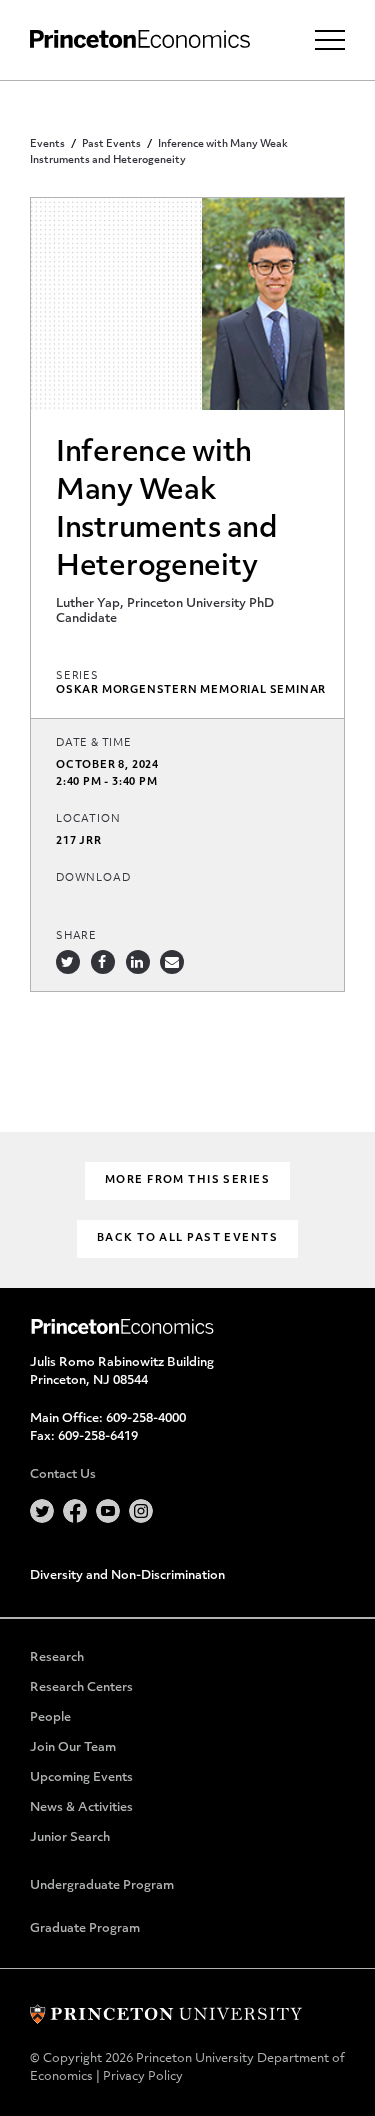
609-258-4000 (146, 1419)
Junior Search (70, 1838)
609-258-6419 (98, 1437)
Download (93, 878)
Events (47, 144)
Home (140, 39)
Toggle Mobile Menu (330, 40)
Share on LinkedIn (138, 962)
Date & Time (94, 743)
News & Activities (81, 1808)
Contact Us (63, 1475)
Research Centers (81, 1688)
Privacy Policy (143, 2077)
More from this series (187, 1180)
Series (77, 676)
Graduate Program (85, 1929)
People (50, 1718)
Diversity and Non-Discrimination (127, 1576)
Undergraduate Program (102, 1886)
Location (88, 819)
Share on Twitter (68, 962)
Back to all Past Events (187, 1238)
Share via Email (172, 962)
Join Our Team (73, 1748)
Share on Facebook (103, 962)
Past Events (111, 144)
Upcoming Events (81, 1778)
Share (76, 936)
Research (57, 1658)
